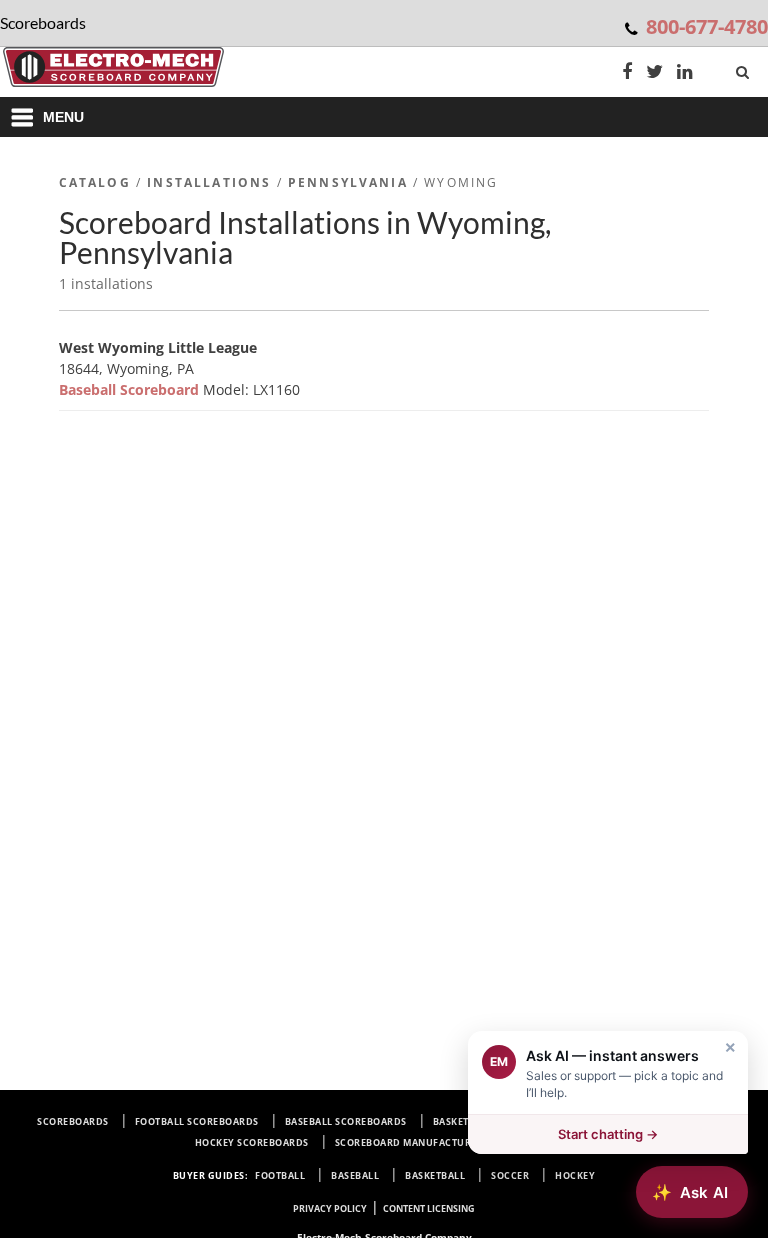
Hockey (575, 1175)
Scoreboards (73, 1121)
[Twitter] (654, 73)
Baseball (355, 1175)
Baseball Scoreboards (346, 1121)
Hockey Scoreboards (252, 1142)
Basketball (435, 1175)
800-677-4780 (707, 26)
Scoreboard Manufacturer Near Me (432, 1142)
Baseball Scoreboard (131, 389)
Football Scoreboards (197, 1121)
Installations (209, 182)
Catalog (95, 182)
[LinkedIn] (685, 73)
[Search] (744, 68)
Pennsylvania (348, 182)
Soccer (510, 1175)
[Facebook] (627, 73)
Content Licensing (429, 1208)
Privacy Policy (330, 1208)
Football (280, 1175)
